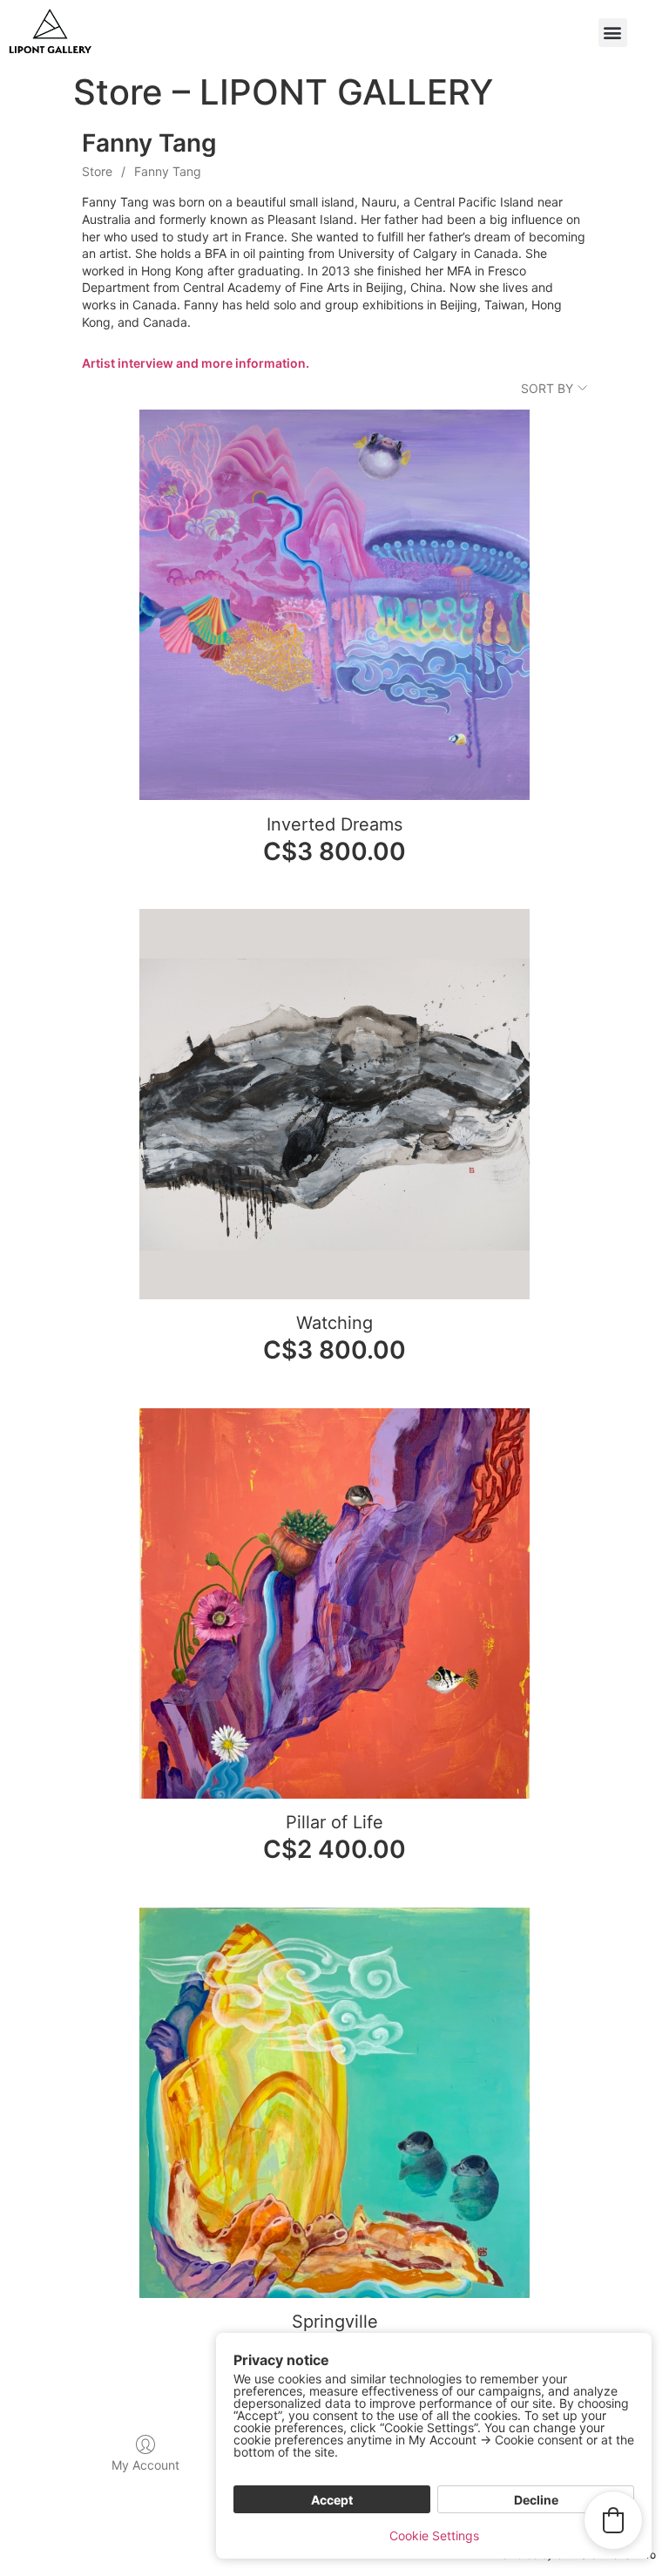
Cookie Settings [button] (434, 2535)
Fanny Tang (168, 171)
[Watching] (334, 1104)
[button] (613, 33)
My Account (145, 2465)
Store (97, 171)
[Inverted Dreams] (334, 605)
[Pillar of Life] (334, 1603)
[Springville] (334, 2103)
